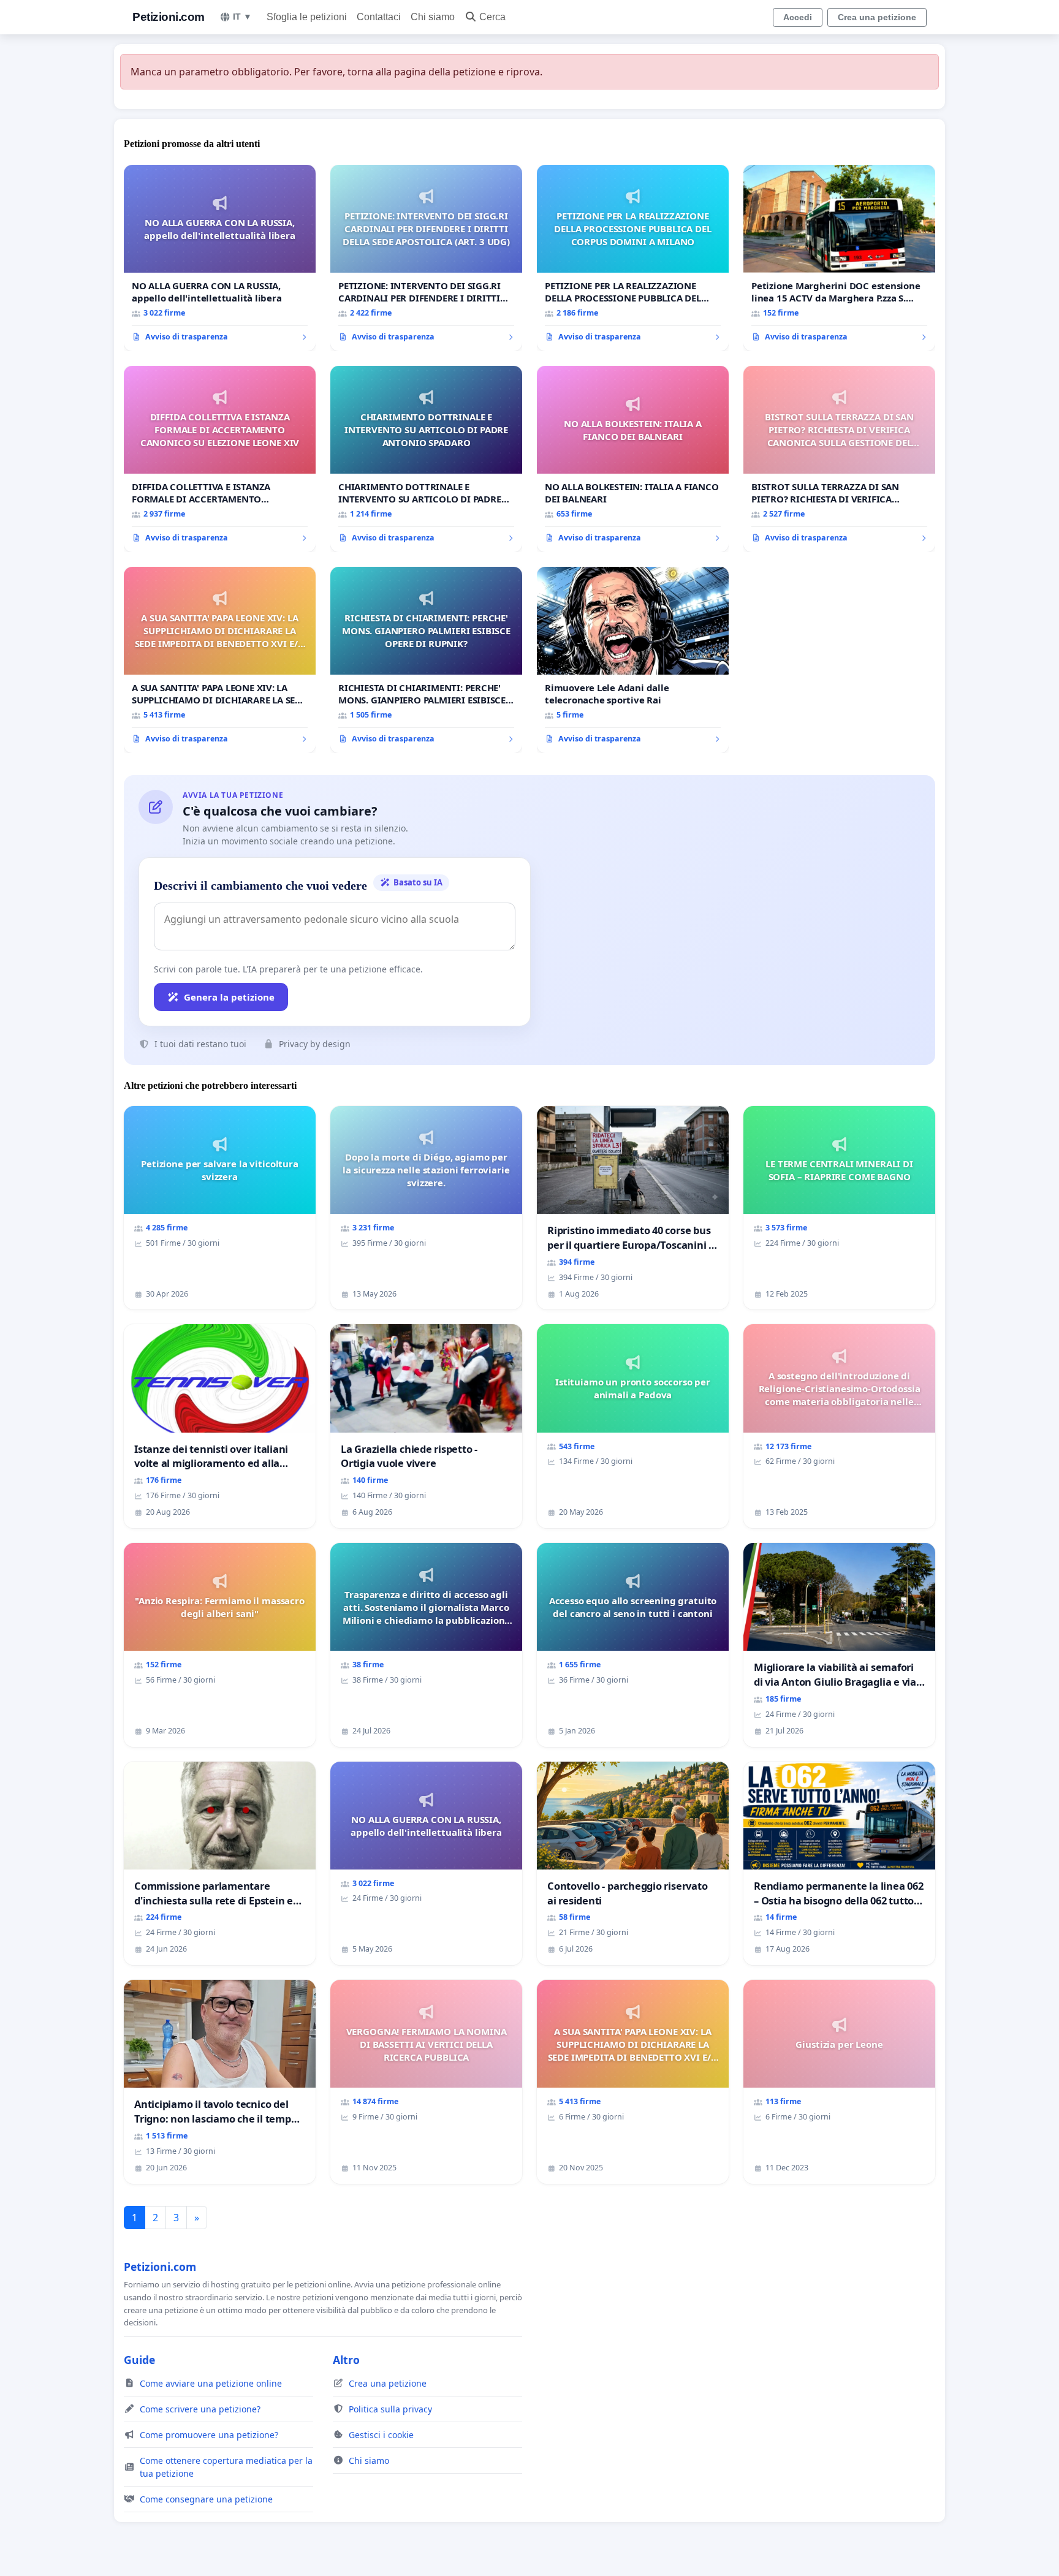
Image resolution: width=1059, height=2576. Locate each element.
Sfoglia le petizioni (307, 17)
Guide (139, 2360)
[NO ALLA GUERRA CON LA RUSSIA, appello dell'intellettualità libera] (220, 258)
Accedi (798, 17)
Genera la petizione (229, 997)
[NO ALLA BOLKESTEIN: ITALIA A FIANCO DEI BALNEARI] (633, 459)
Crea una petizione (877, 17)
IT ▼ (242, 17)
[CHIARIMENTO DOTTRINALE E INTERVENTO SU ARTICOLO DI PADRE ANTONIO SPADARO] (426, 459)
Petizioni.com (169, 17)
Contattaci (379, 17)
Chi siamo (433, 17)
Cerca (492, 17)
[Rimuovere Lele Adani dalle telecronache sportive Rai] (633, 660)
